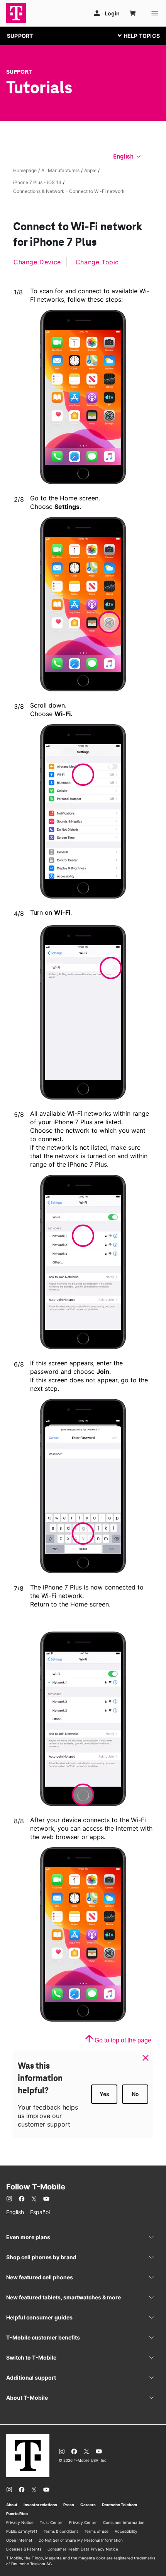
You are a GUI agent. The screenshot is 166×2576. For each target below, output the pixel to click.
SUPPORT (20, 36)
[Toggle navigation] (137, 35)
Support (19, 72)
